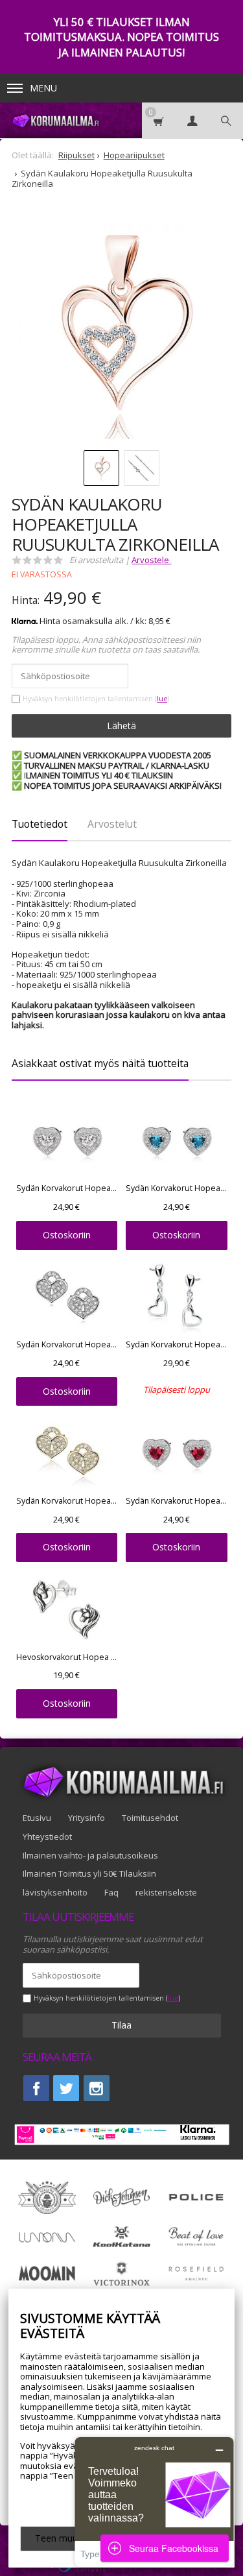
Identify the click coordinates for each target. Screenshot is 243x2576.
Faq (111, 1892)
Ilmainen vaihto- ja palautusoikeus (90, 1855)
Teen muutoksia (69, 2538)
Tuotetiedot (40, 824)
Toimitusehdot (150, 1818)
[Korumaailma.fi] (55, 120)
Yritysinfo (87, 1818)
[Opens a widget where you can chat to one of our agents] (154, 2502)
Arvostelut (112, 824)
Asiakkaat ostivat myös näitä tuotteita (100, 1063)
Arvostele (151, 560)
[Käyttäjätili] (192, 120)
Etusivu (37, 1818)
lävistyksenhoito (55, 1892)
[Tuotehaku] (226, 120)
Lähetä (121, 726)
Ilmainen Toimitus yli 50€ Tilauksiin (89, 1873)
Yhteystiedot (47, 1836)
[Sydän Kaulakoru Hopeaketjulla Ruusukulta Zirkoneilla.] (121, 331)
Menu (43, 88)
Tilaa (121, 2025)
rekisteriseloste (166, 1892)
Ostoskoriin (67, 1235)
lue (162, 699)
